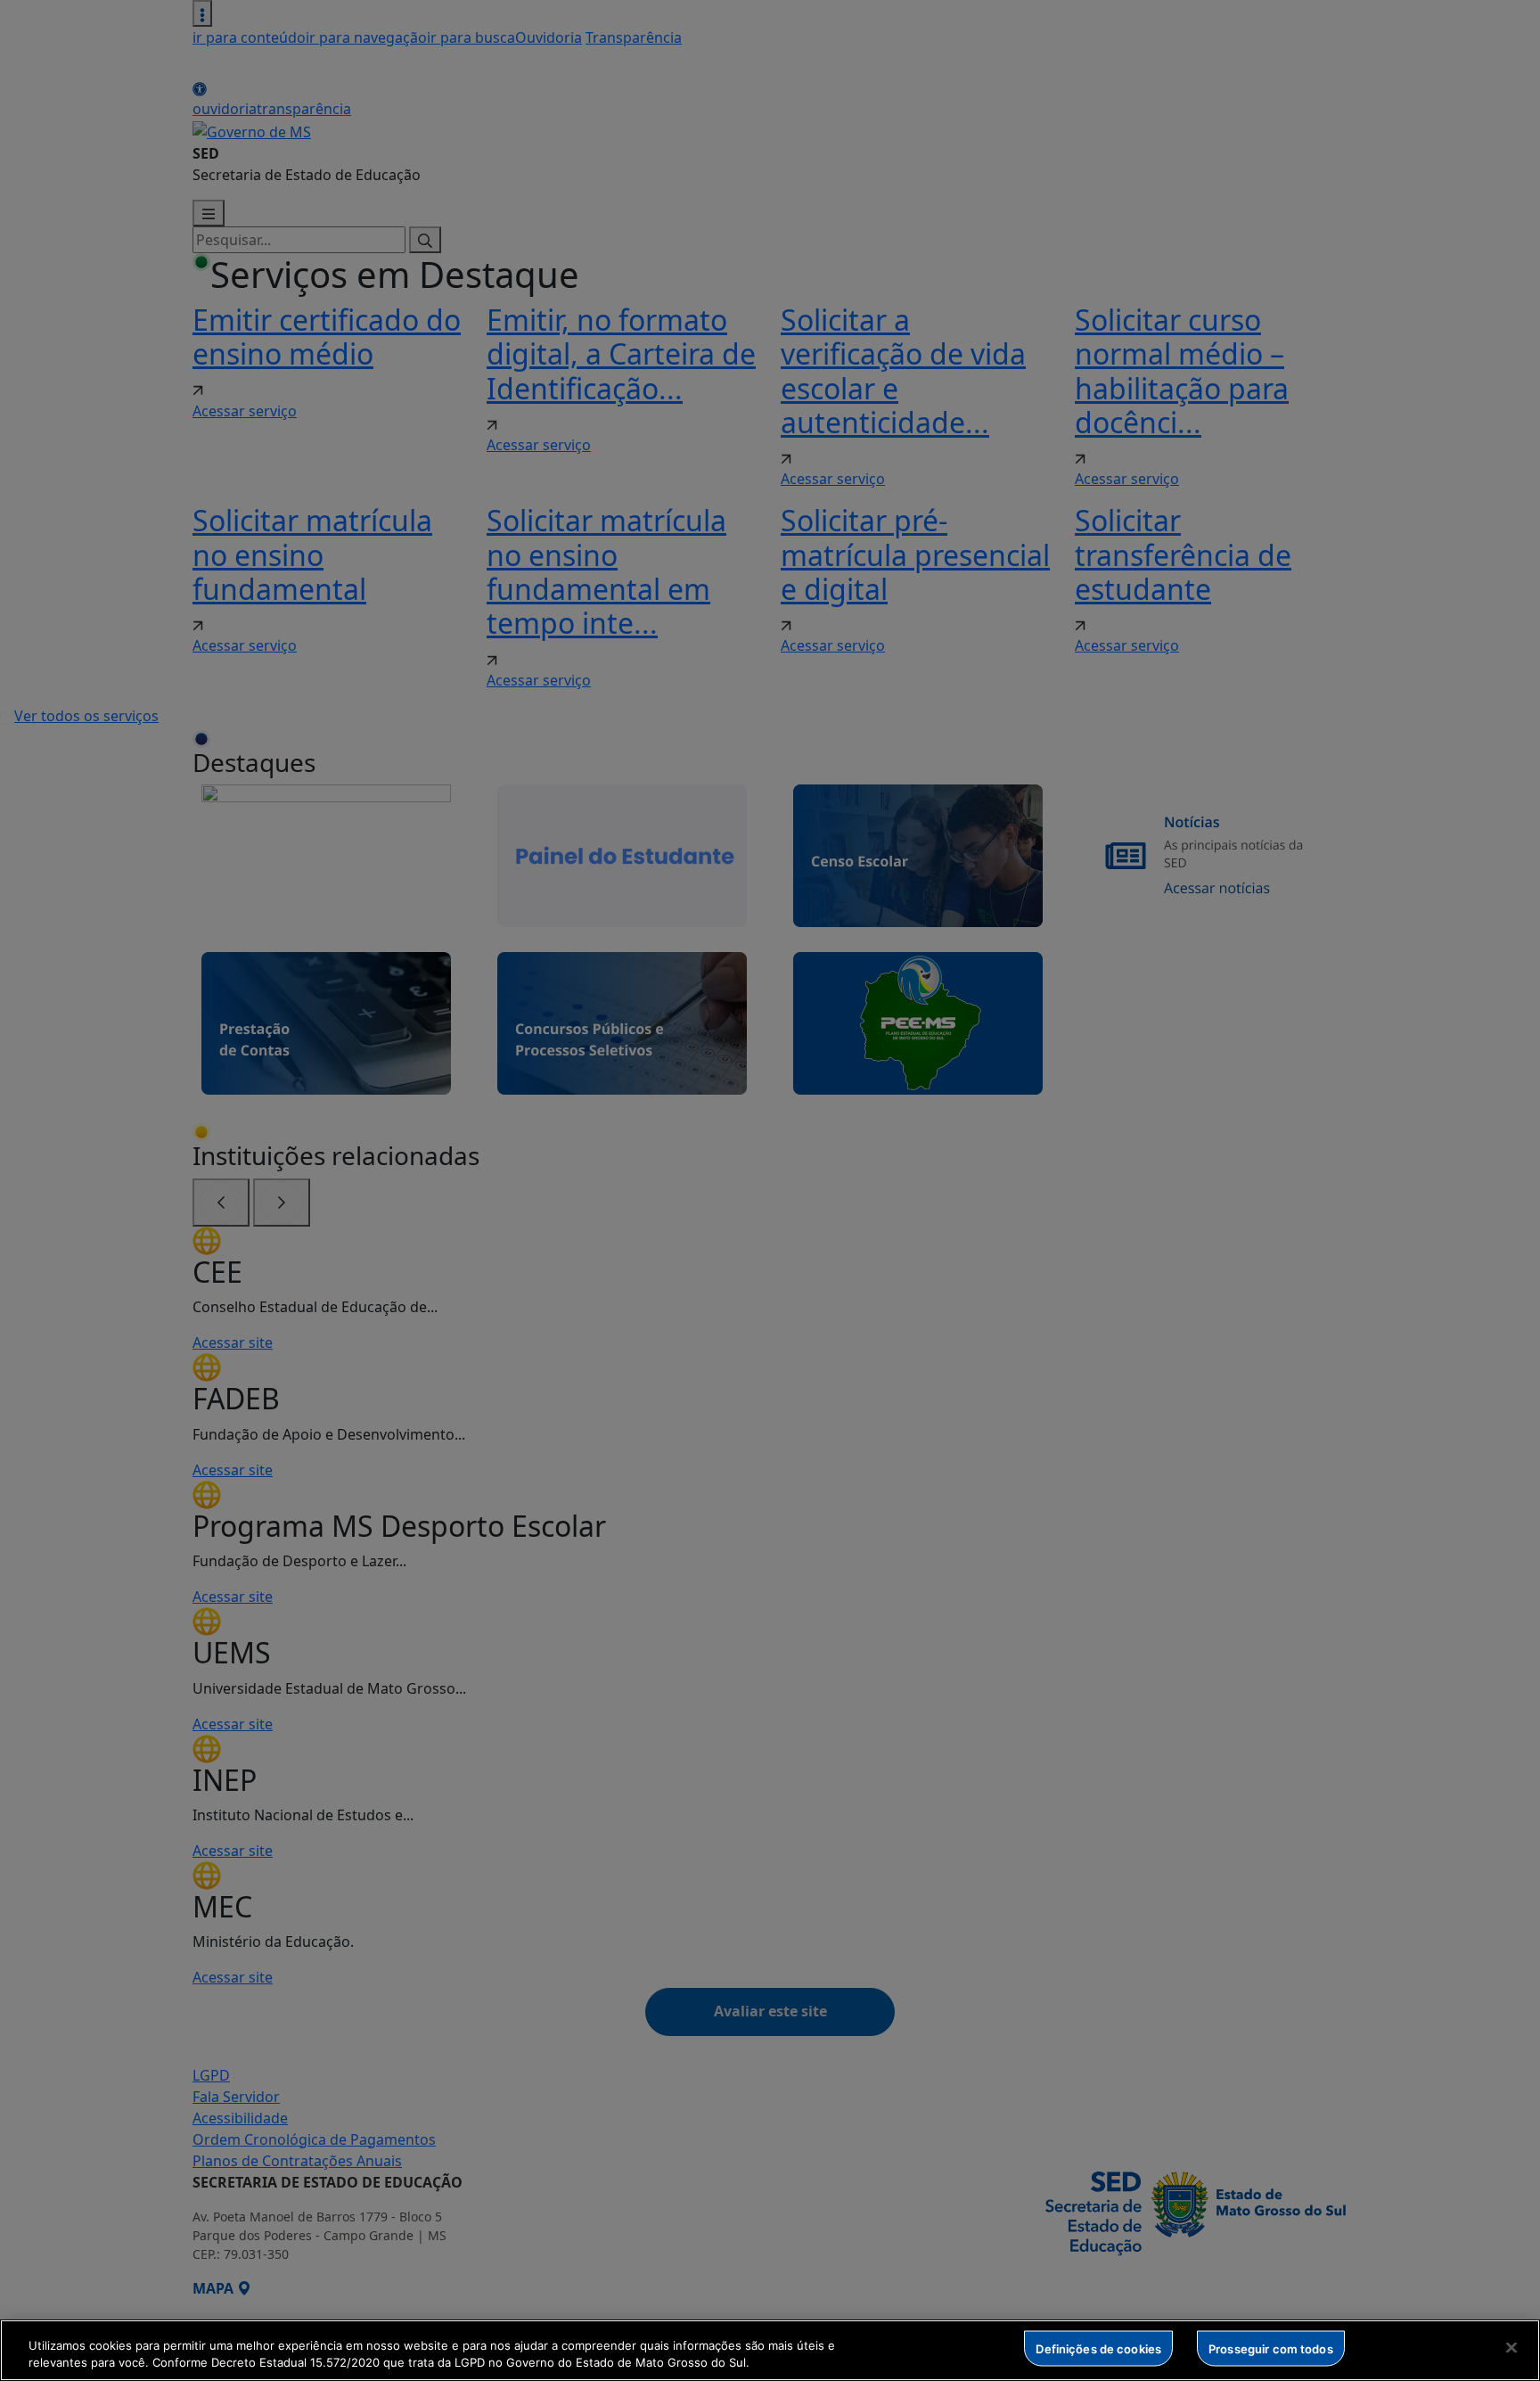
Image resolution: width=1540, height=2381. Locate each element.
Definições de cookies (1098, 2348)
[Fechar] (1511, 2348)
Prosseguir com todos (1271, 2348)
